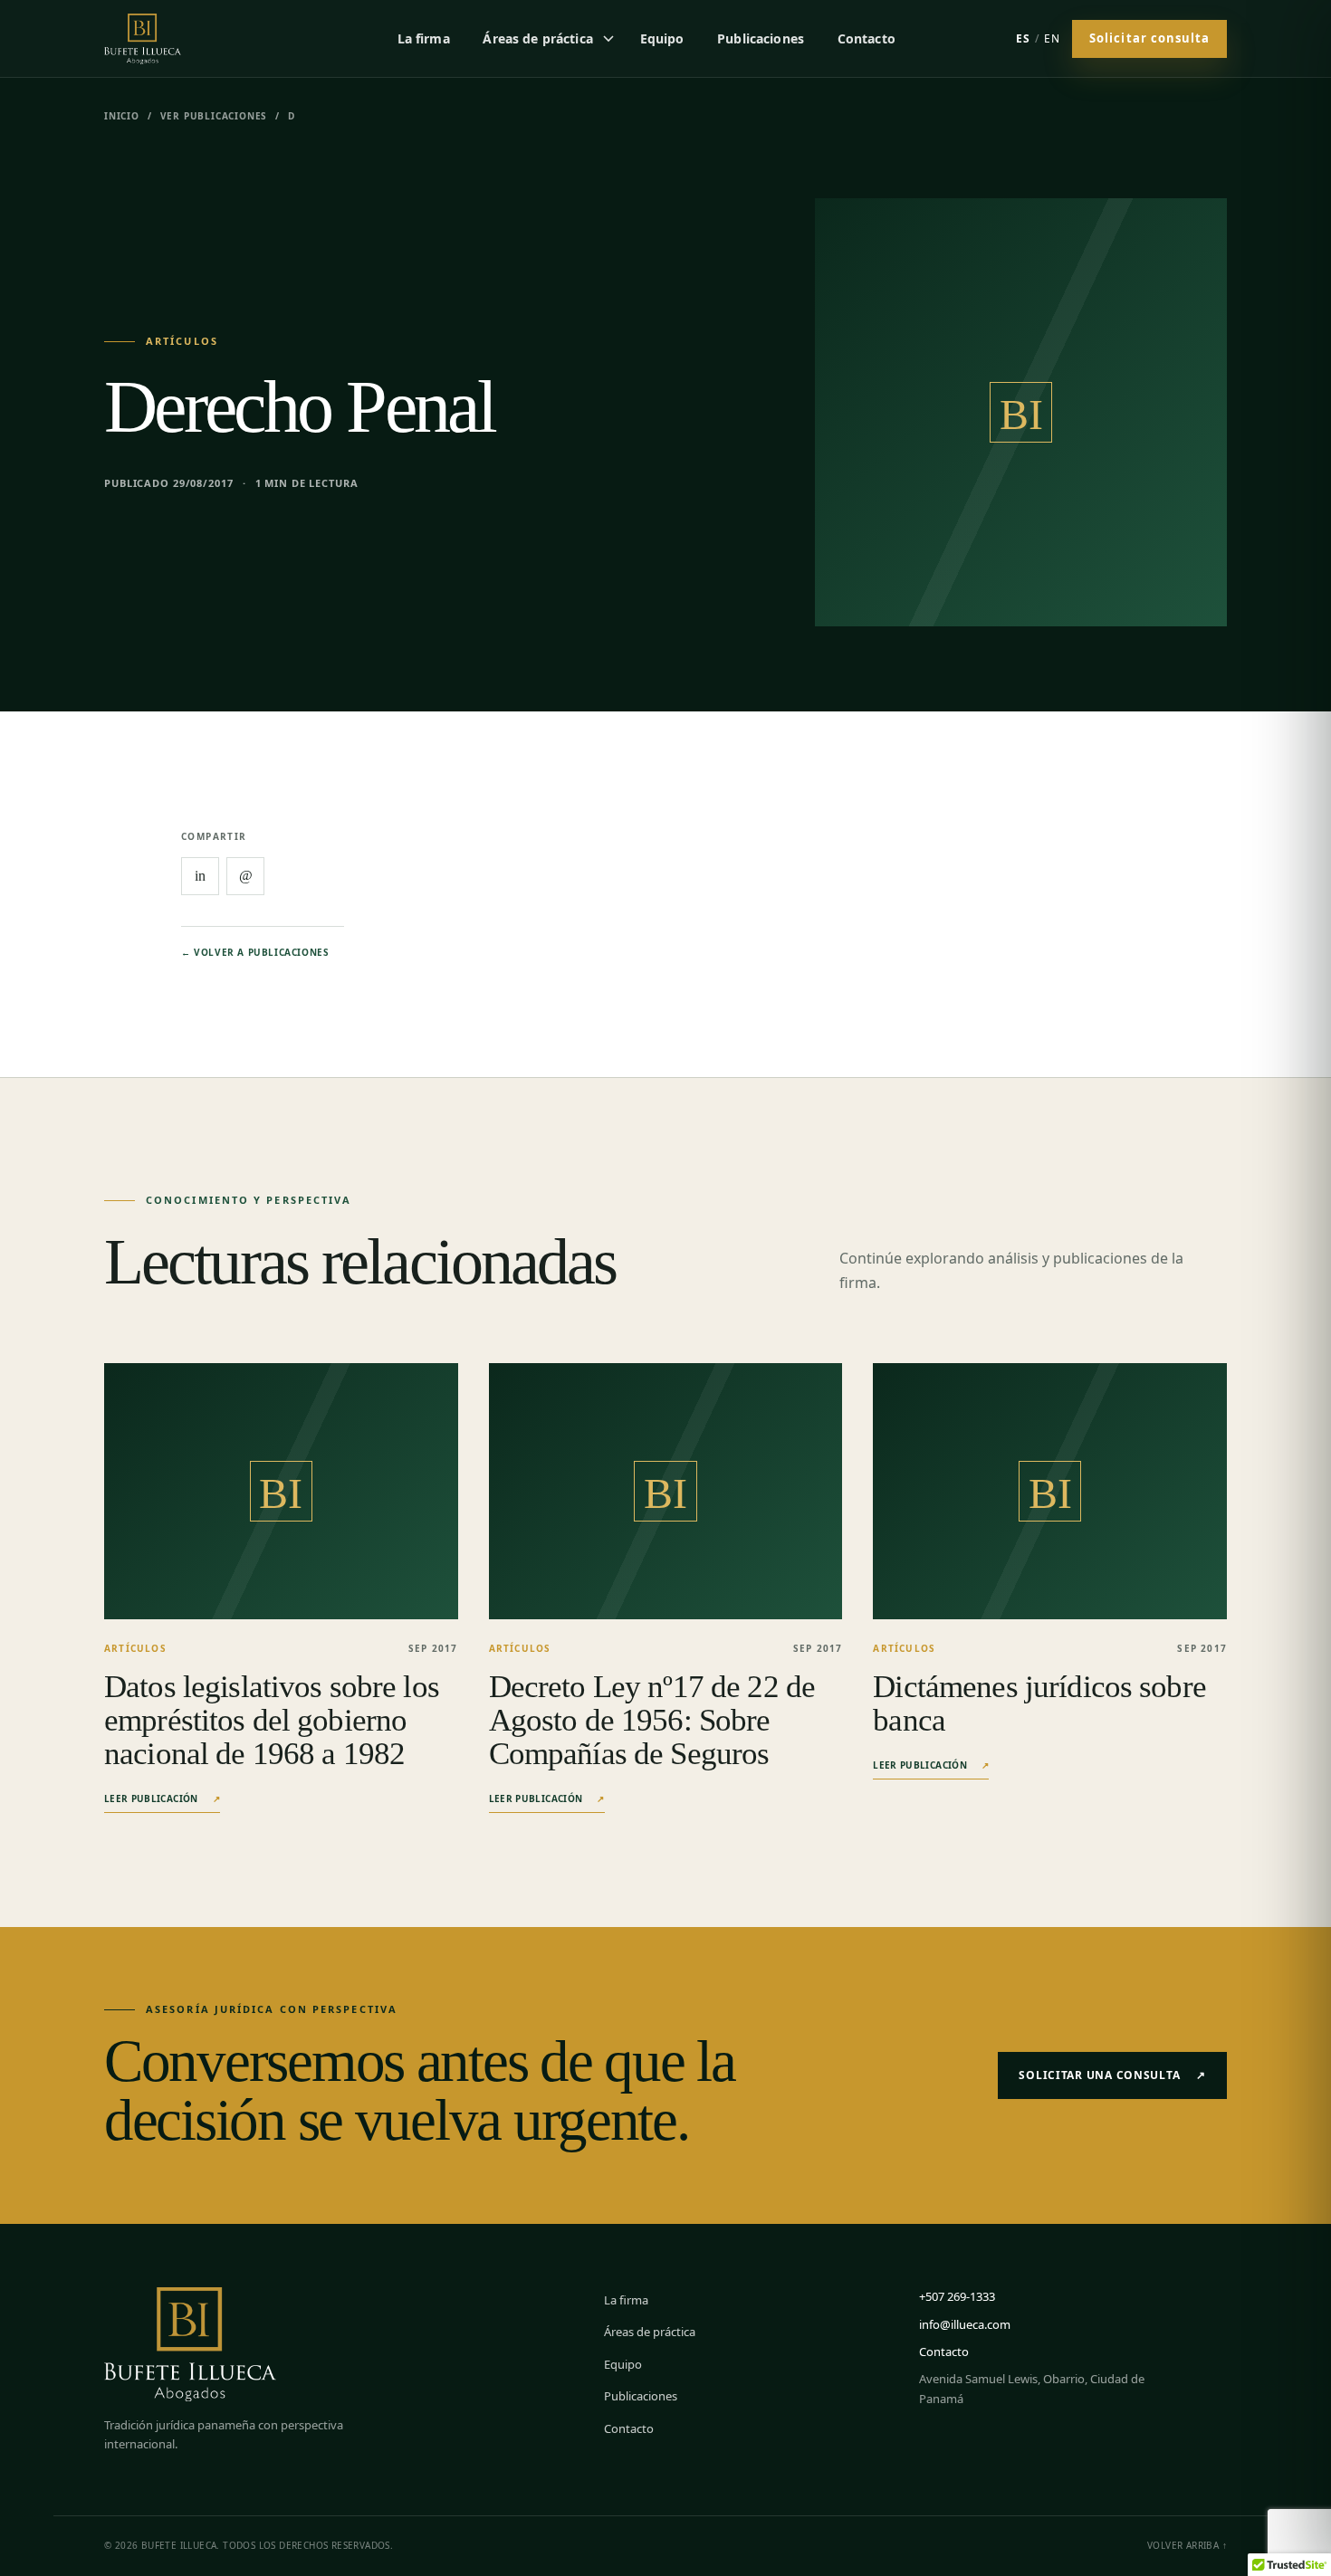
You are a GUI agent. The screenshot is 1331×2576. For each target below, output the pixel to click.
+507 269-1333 (957, 2296)
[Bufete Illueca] (170, 38)
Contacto (867, 38)
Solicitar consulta (1149, 38)
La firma (424, 38)
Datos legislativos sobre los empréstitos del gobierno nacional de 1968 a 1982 (272, 1720)
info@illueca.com (965, 2324)
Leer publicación (162, 1798)
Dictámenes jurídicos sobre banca (1039, 1703)
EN (1052, 38)
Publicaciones (761, 38)
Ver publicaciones (214, 116)
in (200, 876)
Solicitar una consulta (1112, 2075)
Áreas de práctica (537, 38)
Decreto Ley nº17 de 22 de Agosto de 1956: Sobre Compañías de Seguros (652, 1720)
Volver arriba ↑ (1187, 2545)
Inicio (122, 116)
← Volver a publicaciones (255, 952)
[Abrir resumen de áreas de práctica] (608, 38)
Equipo (662, 38)
